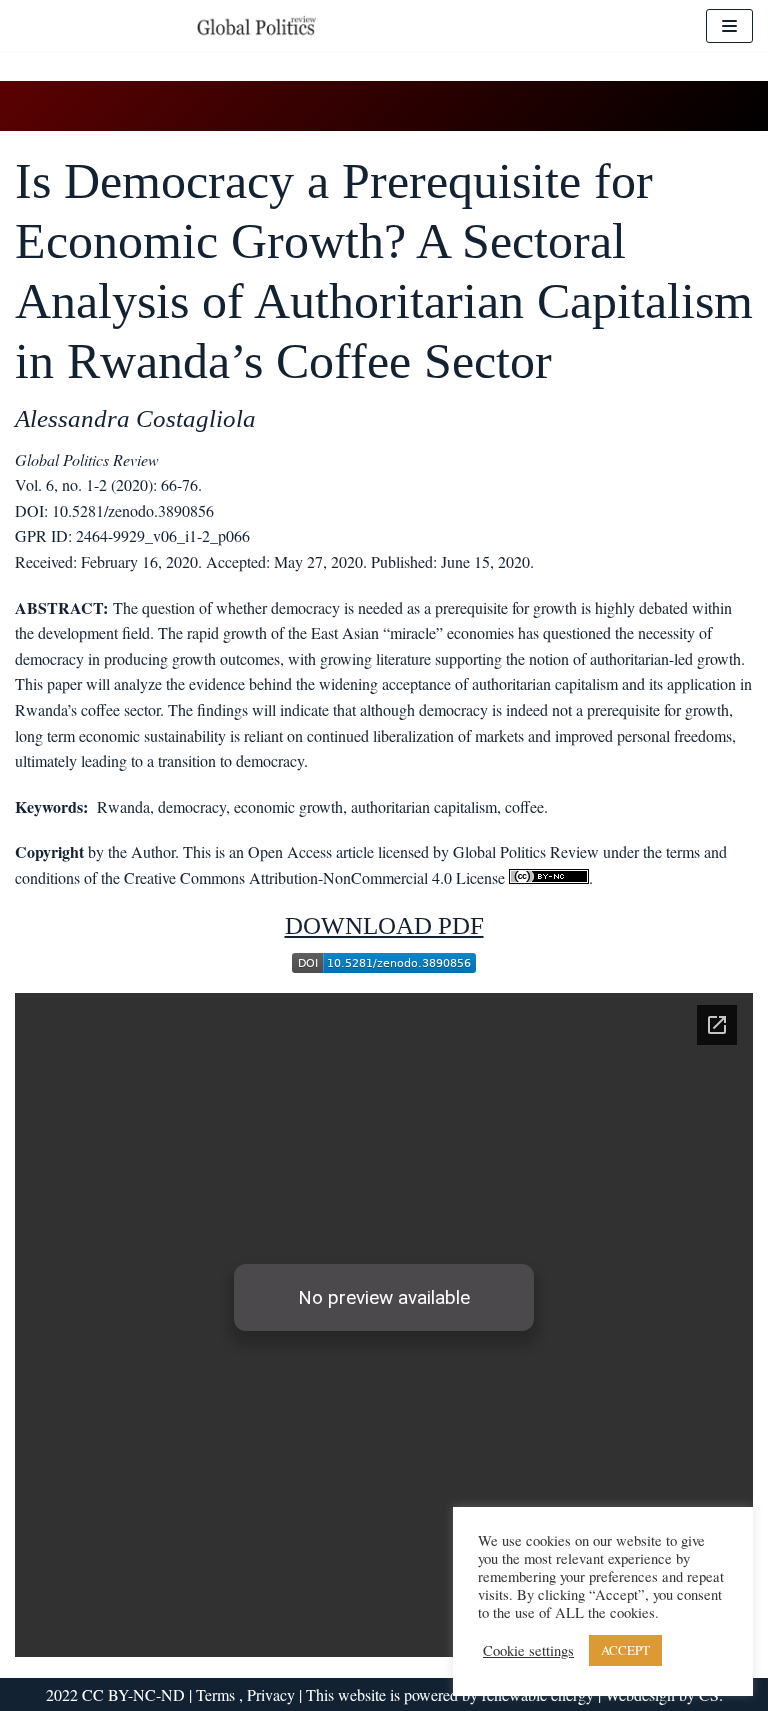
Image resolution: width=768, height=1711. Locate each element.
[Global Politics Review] (256, 25)
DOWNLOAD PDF (384, 925)
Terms (217, 1694)
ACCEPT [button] (625, 1650)
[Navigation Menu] (729, 26)
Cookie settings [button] (528, 1651)
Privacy (271, 1694)
